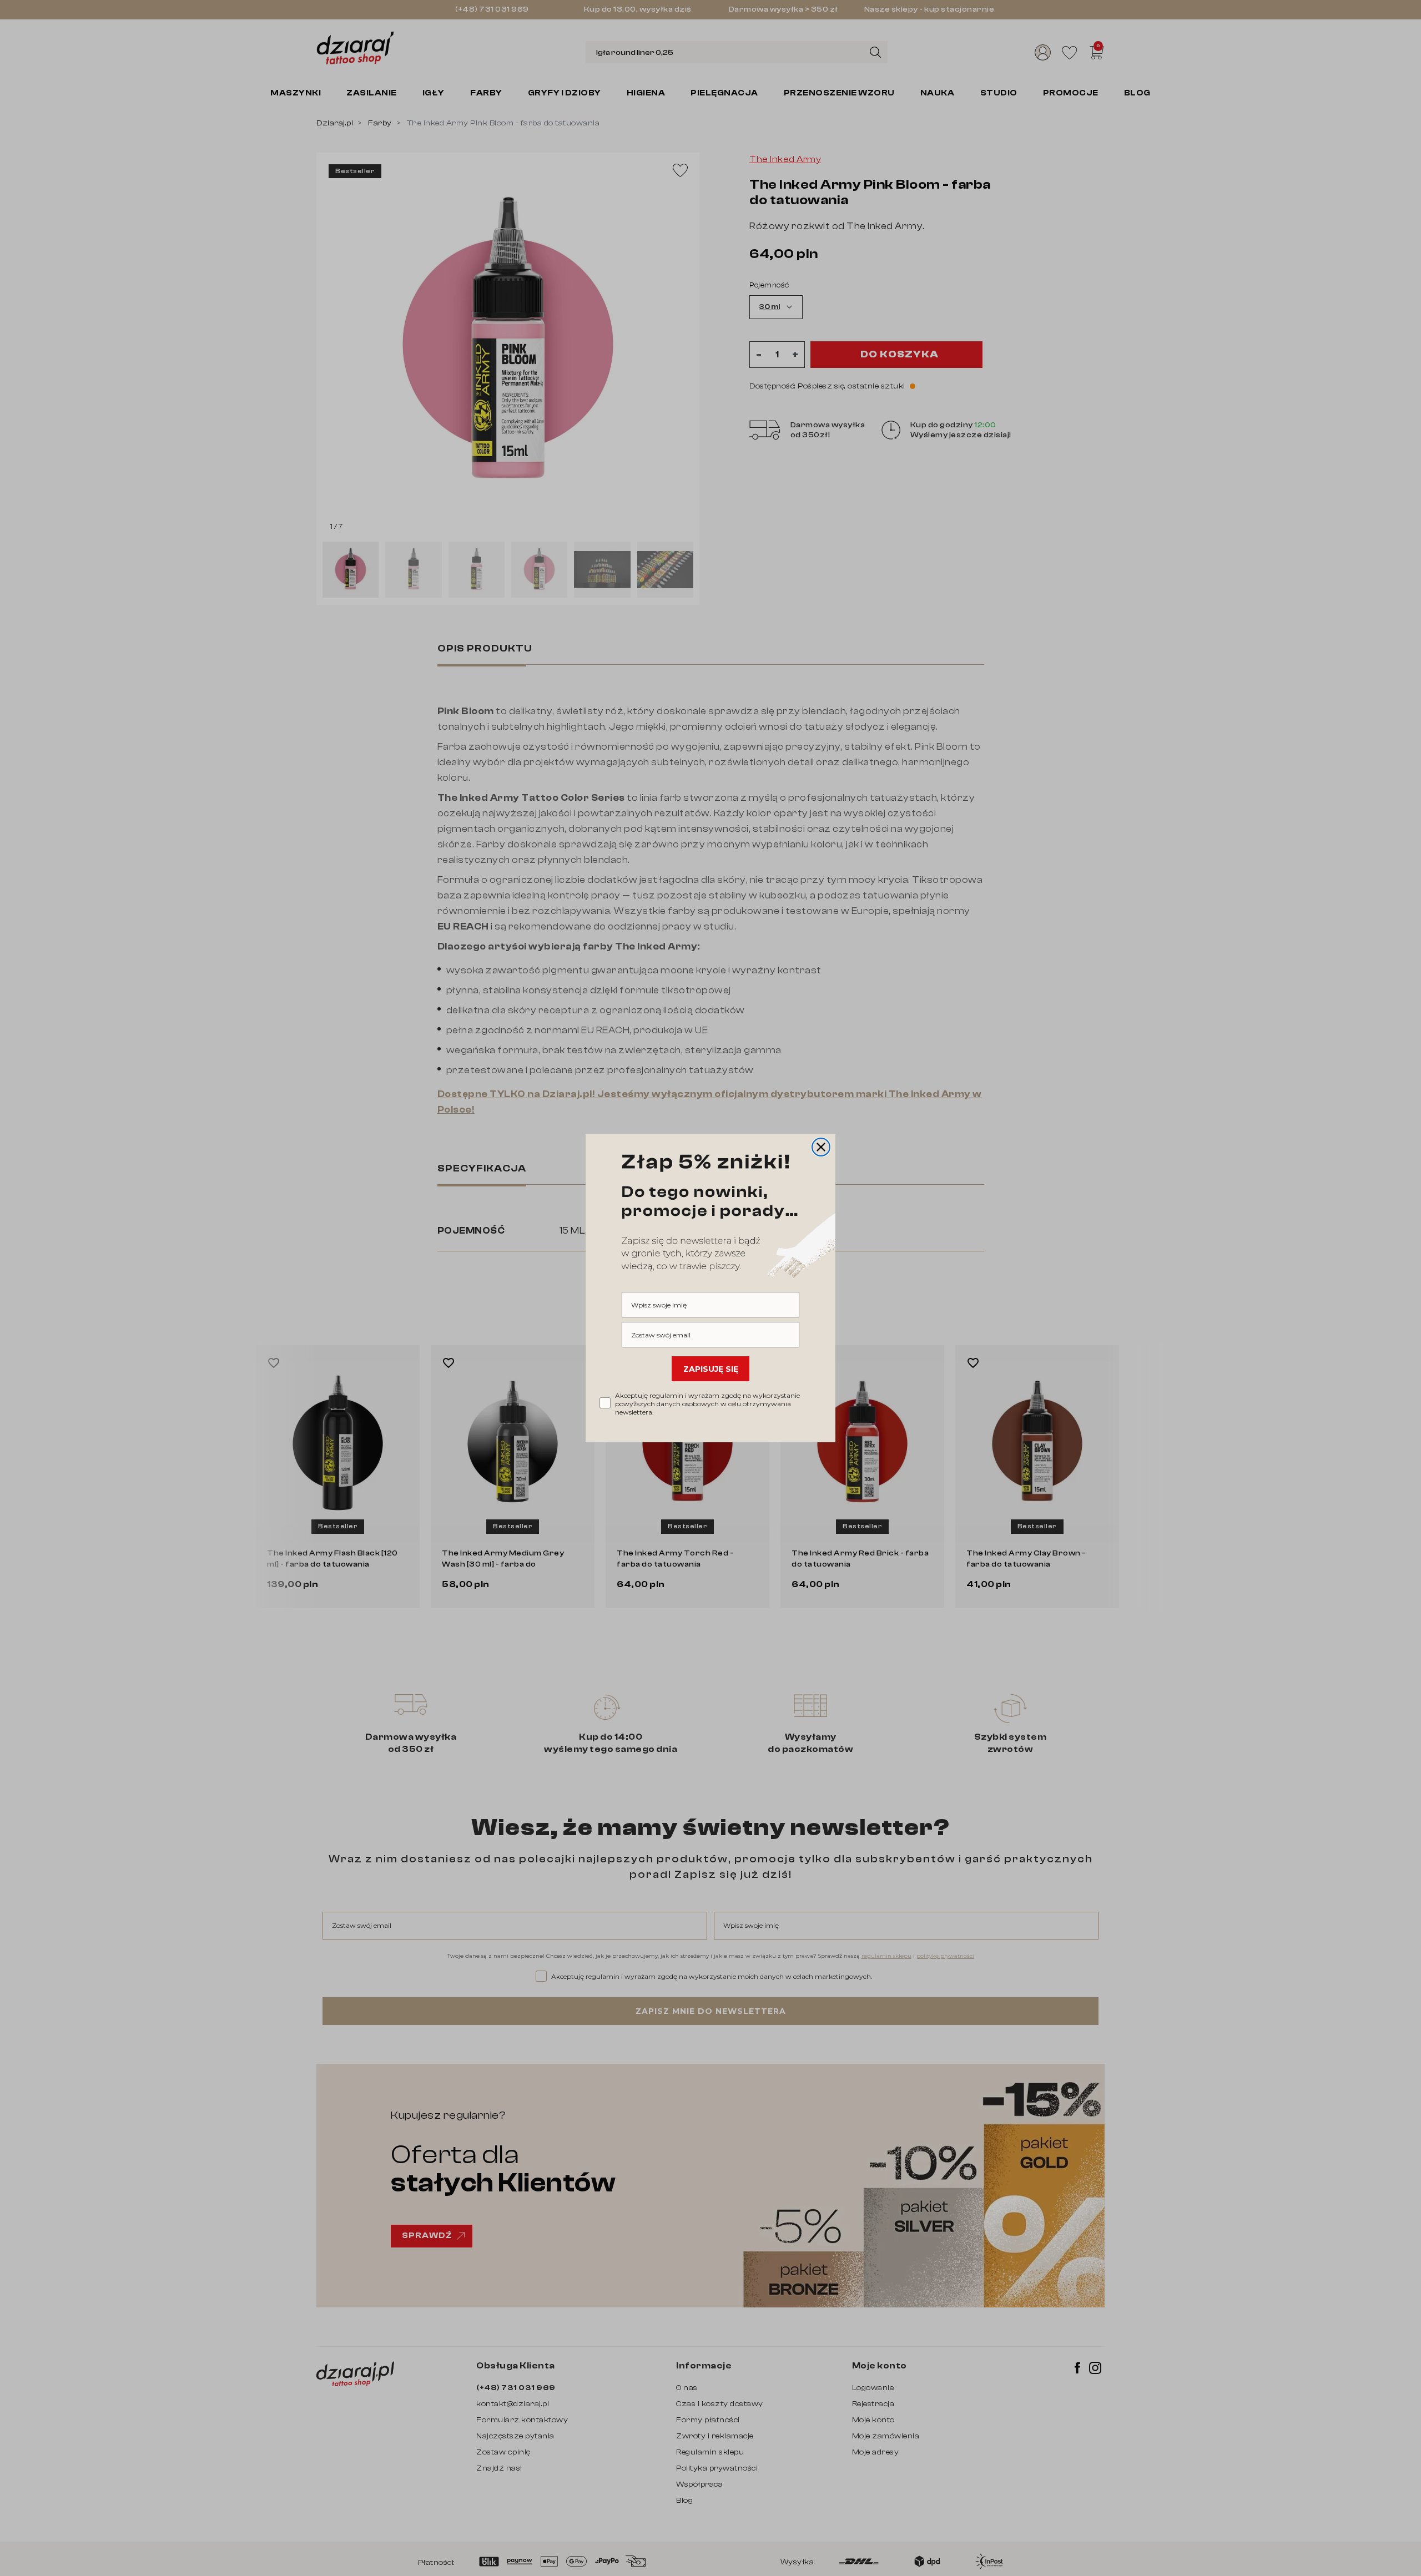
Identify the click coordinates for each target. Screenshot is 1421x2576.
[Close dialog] (821, 1147)
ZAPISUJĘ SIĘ (711, 1369)
